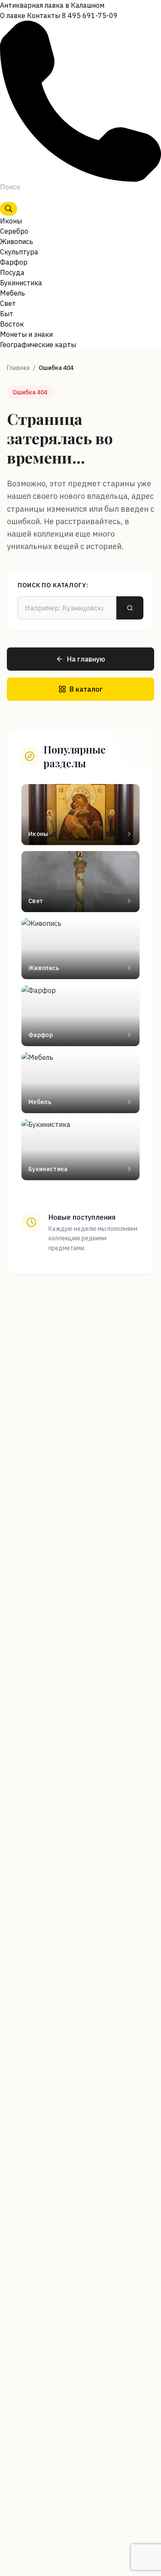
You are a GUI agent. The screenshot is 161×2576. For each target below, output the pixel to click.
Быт (7, 314)
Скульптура (19, 252)
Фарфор (14, 262)
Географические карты (38, 345)
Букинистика (21, 283)
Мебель (12, 293)
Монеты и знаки (26, 334)
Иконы (11, 221)
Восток (12, 324)
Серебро (14, 231)
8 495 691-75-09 (90, 15)
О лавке (13, 15)
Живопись (17, 241)
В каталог (86, 689)
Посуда (12, 272)
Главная (18, 368)
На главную (86, 659)
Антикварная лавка (52, 5)
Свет (8, 303)
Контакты (44, 15)
